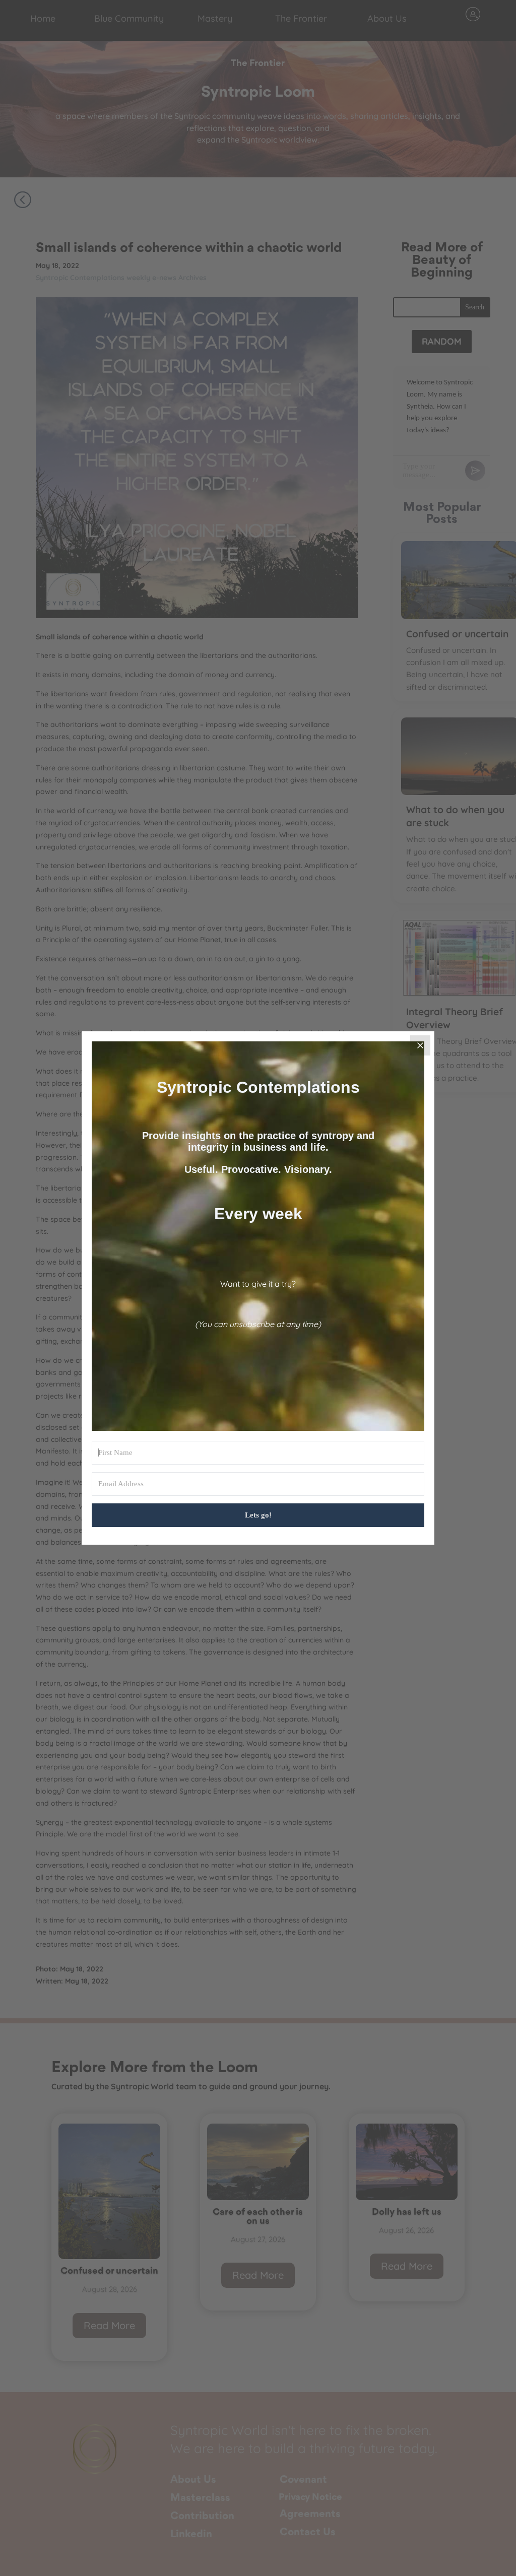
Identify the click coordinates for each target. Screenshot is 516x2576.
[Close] (420, 1045)
